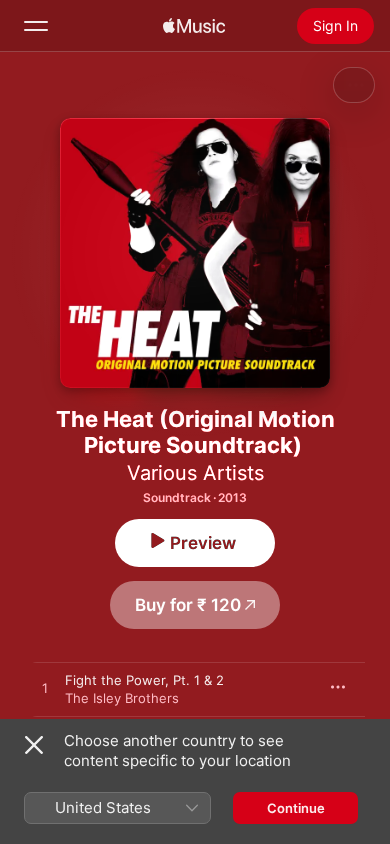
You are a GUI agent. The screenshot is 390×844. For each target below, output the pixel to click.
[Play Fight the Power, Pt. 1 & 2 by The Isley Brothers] (45, 689)
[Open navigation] (36, 26)
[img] (194, 26)
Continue (296, 808)
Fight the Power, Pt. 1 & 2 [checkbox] (144, 680)
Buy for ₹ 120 (188, 605)
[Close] (34, 745)
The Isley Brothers (122, 698)
